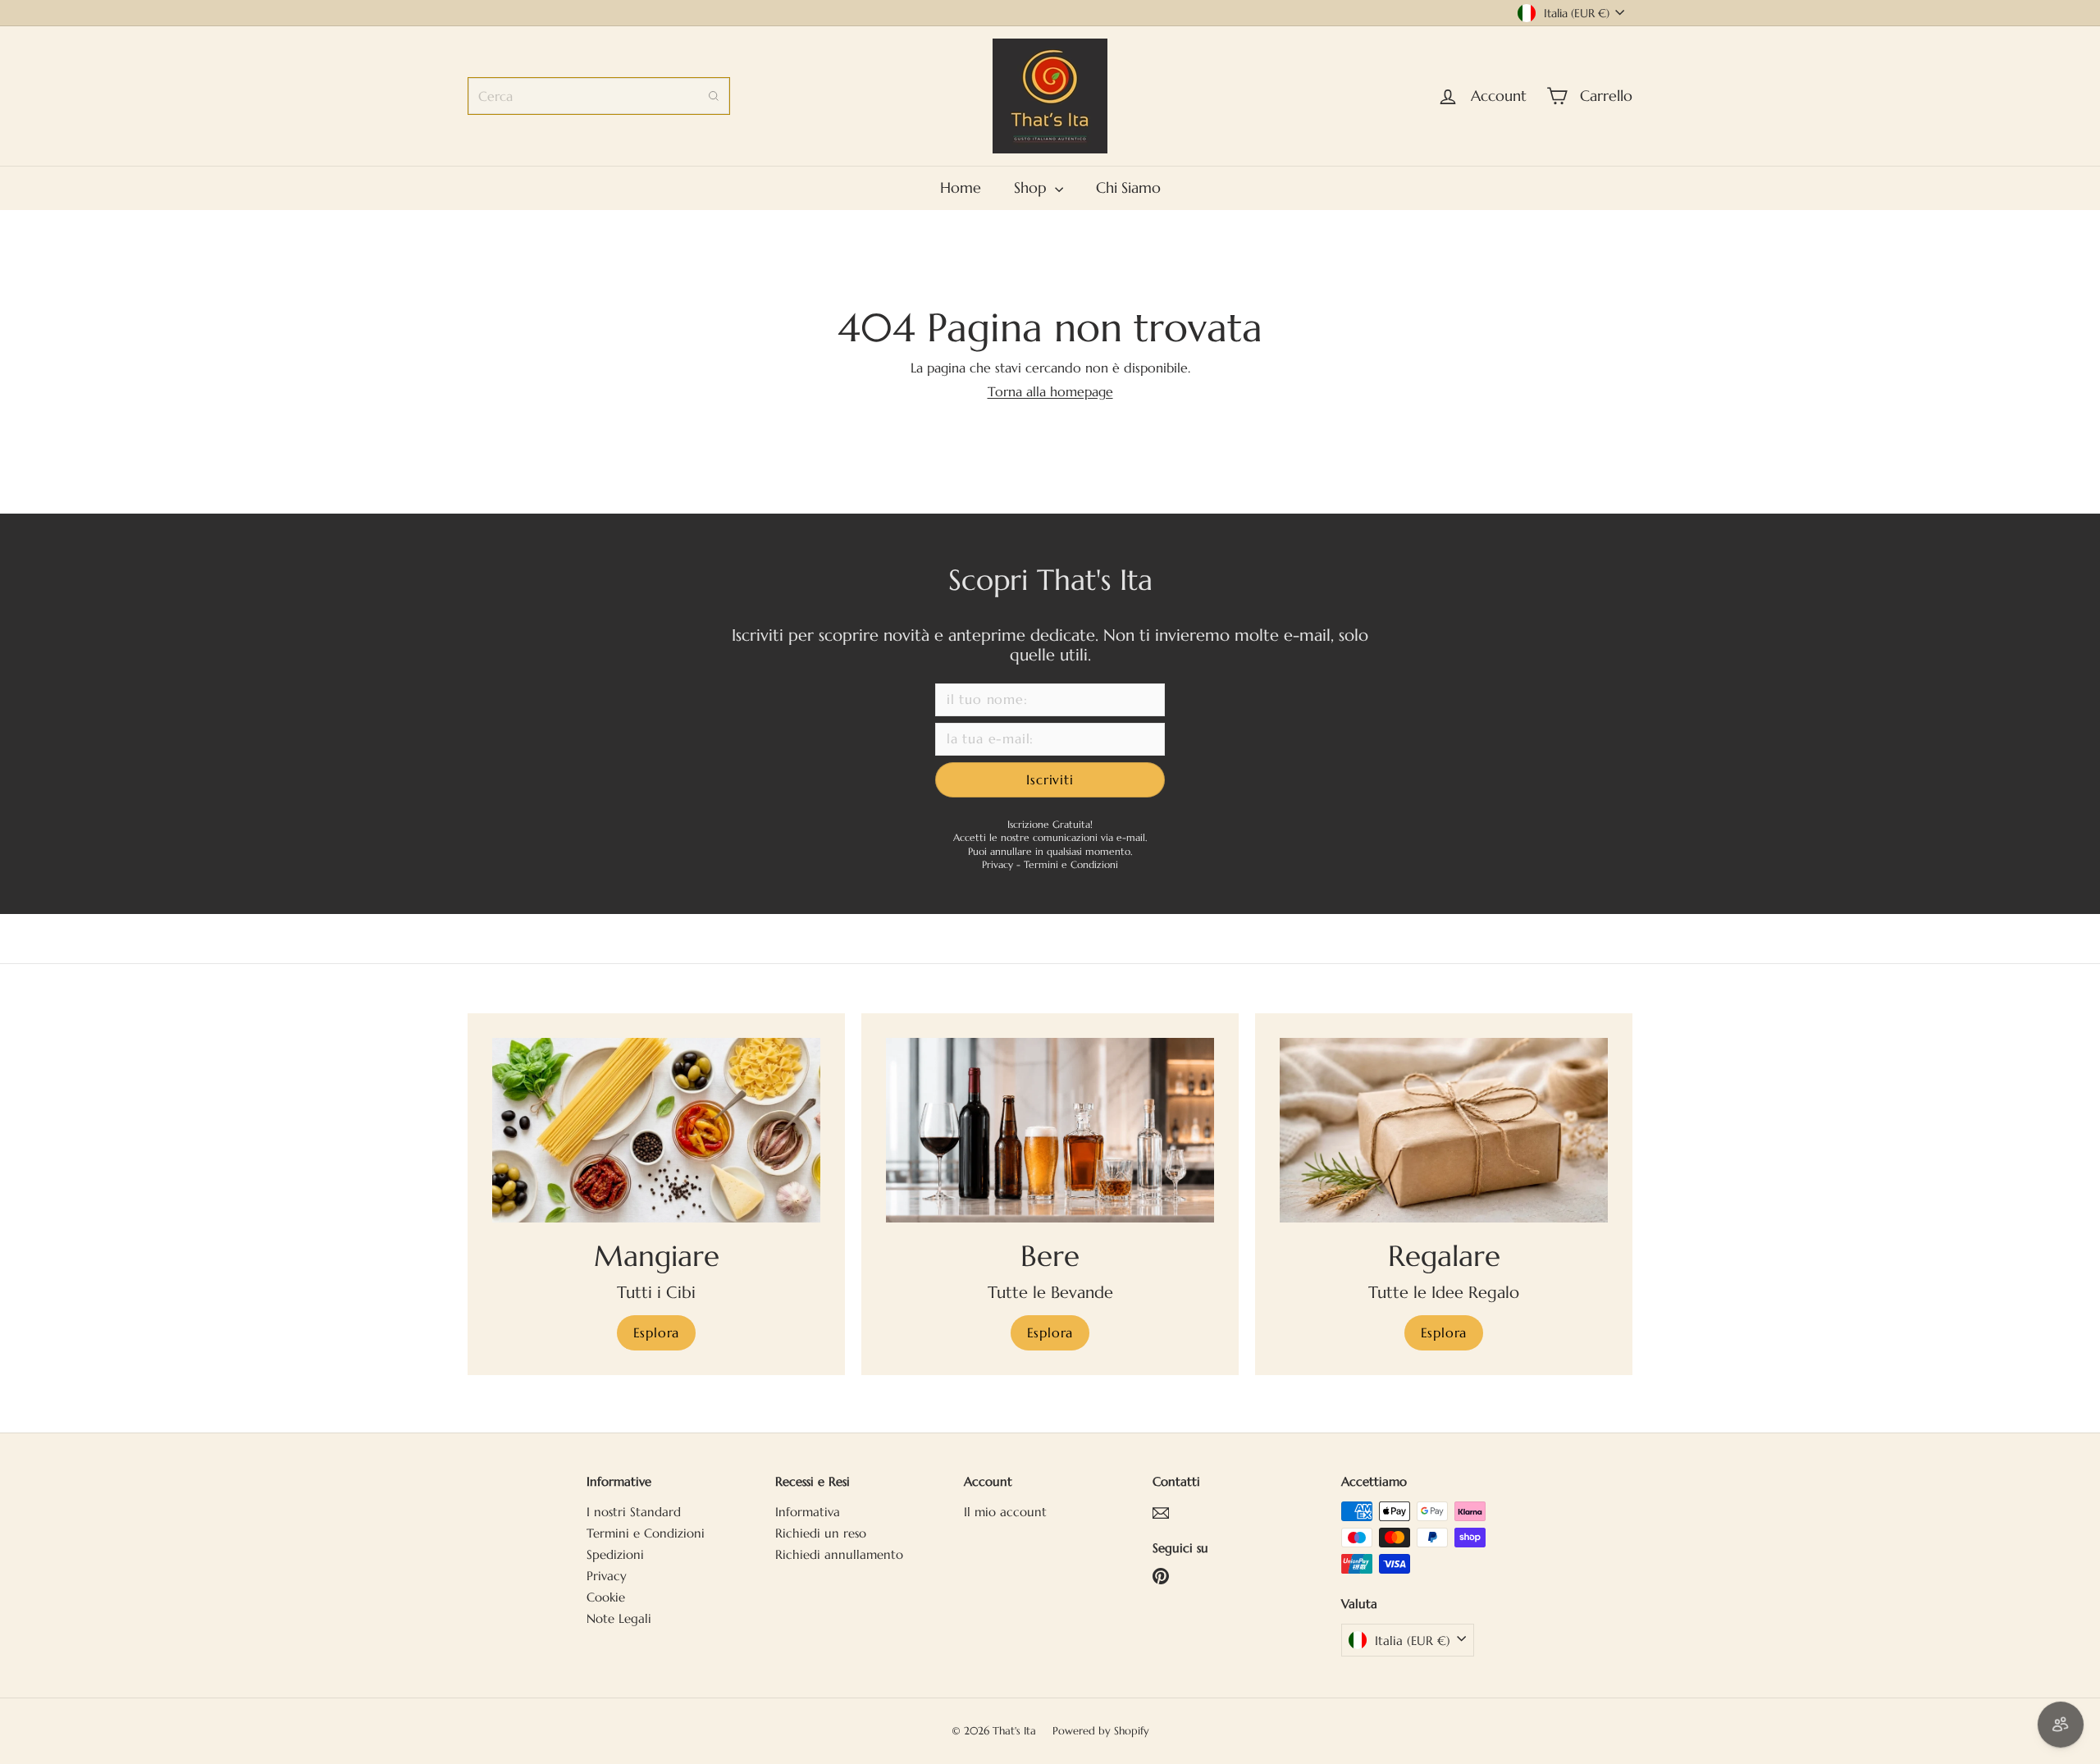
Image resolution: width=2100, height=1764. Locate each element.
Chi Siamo (1128, 187)
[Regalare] (1444, 1130)
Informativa (808, 1512)
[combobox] (599, 96)
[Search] (714, 96)
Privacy (999, 864)
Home (961, 187)
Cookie (606, 1597)
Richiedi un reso (821, 1533)
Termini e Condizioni (1071, 864)
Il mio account (1005, 1512)
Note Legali (619, 1618)
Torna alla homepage (1050, 391)
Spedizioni (615, 1554)
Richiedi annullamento (839, 1554)
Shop (1032, 187)
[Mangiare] (656, 1130)
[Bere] (1050, 1130)
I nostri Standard (634, 1512)
